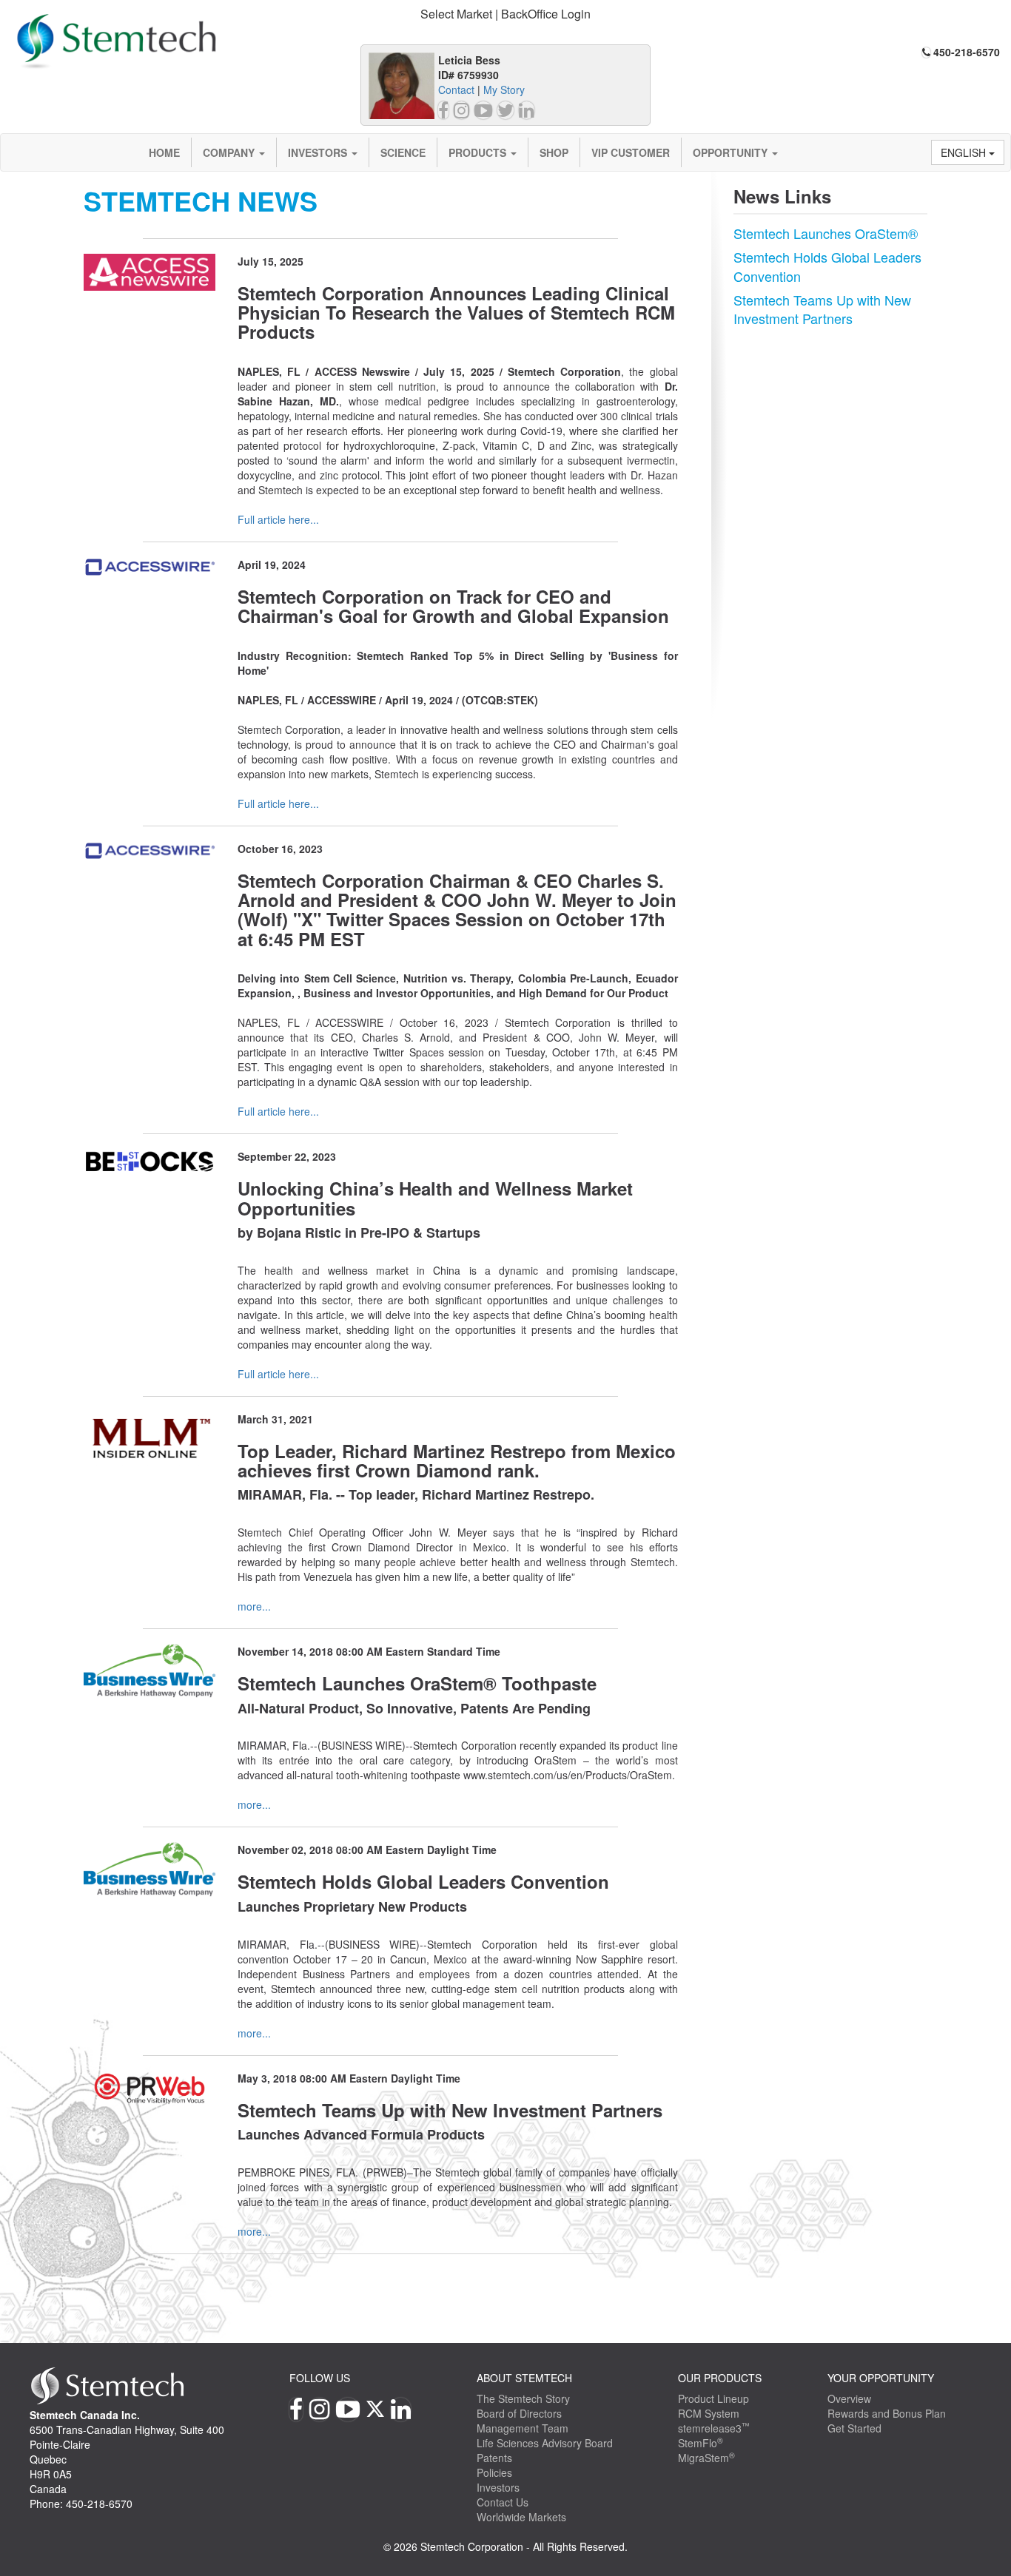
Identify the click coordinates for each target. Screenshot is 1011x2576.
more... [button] (254, 1606)
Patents (494, 2458)
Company (230, 152)
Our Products (720, 2378)
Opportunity (732, 152)
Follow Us (320, 2378)
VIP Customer (631, 152)
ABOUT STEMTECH (524, 2378)
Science (403, 152)
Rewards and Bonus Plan (887, 2413)
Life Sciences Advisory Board (545, 2443)
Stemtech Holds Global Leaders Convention (827, 266)
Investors (319, 152)
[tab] (506, 14)
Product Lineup (713, 2398)
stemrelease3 (714, 2428)
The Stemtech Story (523, 2398)
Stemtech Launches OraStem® (826, 233)
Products (479, 152)
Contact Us (503, 2502)
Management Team (523, 2428)
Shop (554, 152)
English (965, 152)
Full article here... (278, 519)
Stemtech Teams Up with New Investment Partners (822, 309)
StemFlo (701, 2443)
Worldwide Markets (521, 2517)
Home (164, 152)
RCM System (709, 2413)
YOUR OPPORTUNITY (881, 2378)
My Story (504, 90)
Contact (456, 90)
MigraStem (706, 2458)
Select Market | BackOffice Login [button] (505, 14)
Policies (494, 2472)
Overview (849, 2398)
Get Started (854, 2428)
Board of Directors (519, 2413)
